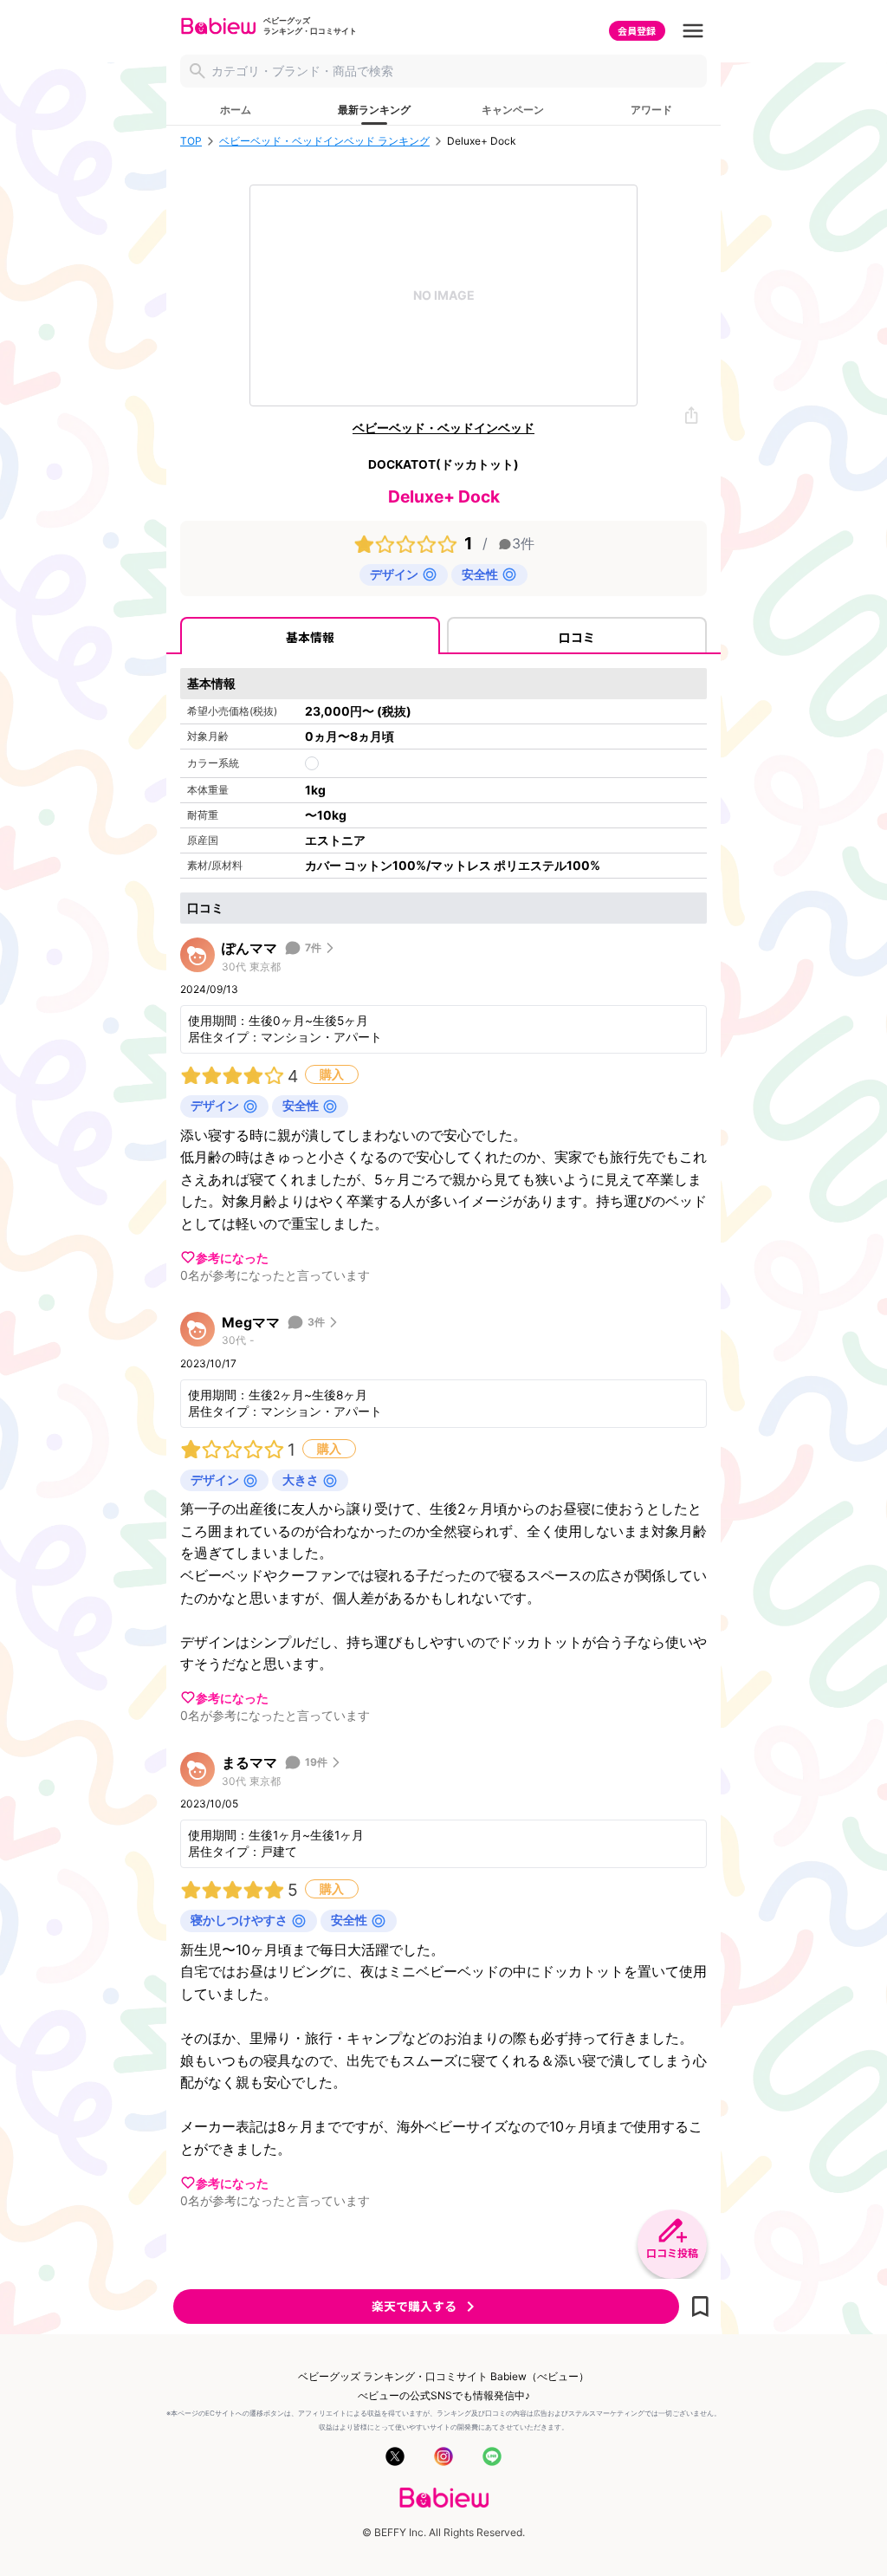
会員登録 (637, 30)
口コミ (577, 637)
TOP (191, 141)
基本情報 (310, 637)
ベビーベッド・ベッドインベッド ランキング (324, 141)
